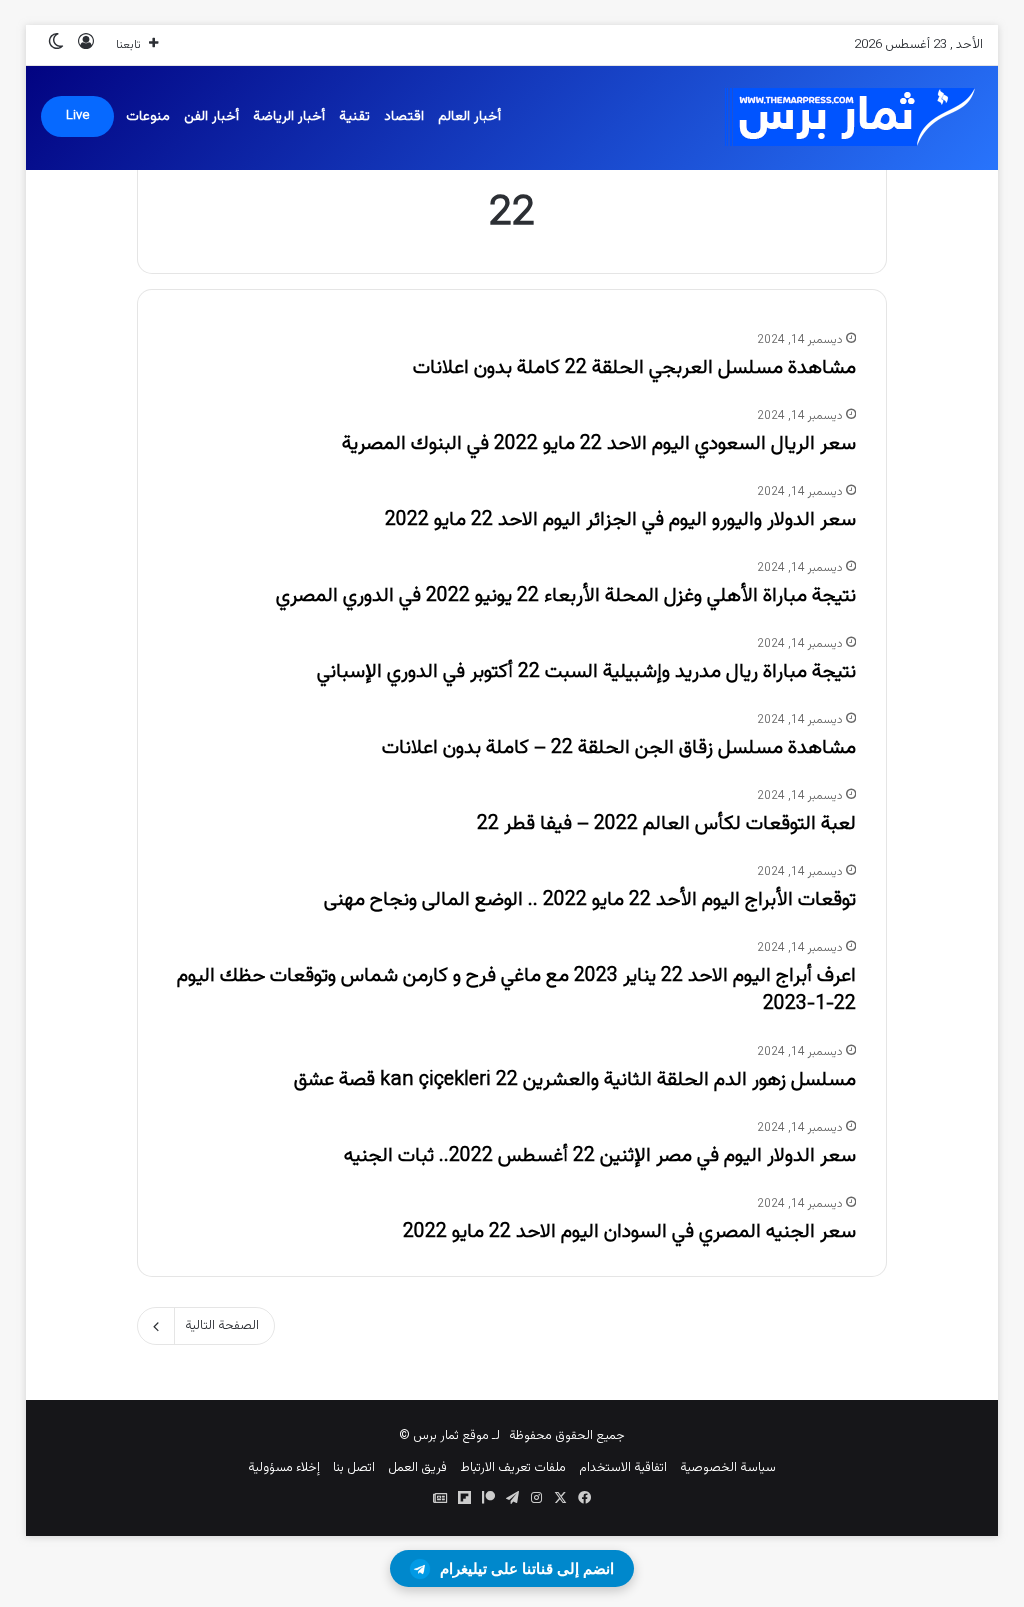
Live (77, 116)
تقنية (354, 117)
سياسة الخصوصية (728, 1468)
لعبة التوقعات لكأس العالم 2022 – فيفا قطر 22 (666, 824)
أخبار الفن (211, 117)
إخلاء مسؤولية (284, 1468)
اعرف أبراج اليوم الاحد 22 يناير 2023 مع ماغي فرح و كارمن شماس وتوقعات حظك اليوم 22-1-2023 (516, 990)
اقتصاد (404, 117)
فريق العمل (417, 1468)
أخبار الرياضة (289, 117)
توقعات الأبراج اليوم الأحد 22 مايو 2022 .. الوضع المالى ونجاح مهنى (590, 900)
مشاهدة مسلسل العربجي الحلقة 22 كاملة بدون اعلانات (634, 368)
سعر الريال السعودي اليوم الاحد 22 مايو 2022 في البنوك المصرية (599, 444)
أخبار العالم (469, 117)
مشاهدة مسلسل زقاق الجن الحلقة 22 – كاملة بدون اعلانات (619, 748)
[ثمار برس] (843, 117)
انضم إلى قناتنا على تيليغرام (527, 1568)
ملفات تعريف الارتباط (513, 1468)
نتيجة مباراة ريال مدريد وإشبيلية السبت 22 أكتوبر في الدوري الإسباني (586, 672)
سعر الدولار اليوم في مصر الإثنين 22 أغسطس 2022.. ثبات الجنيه (600, 1156)
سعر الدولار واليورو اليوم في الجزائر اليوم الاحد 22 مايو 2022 (620, 520)
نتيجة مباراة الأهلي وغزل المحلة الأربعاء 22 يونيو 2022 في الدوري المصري (566, 596)
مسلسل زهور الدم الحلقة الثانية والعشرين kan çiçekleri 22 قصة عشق (575, 1080)
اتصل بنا (354, 1468)
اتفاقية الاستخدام (623, 1468)
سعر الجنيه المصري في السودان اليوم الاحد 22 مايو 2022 (629, 1232)
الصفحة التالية (222, 1326)
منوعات (148, 117)
